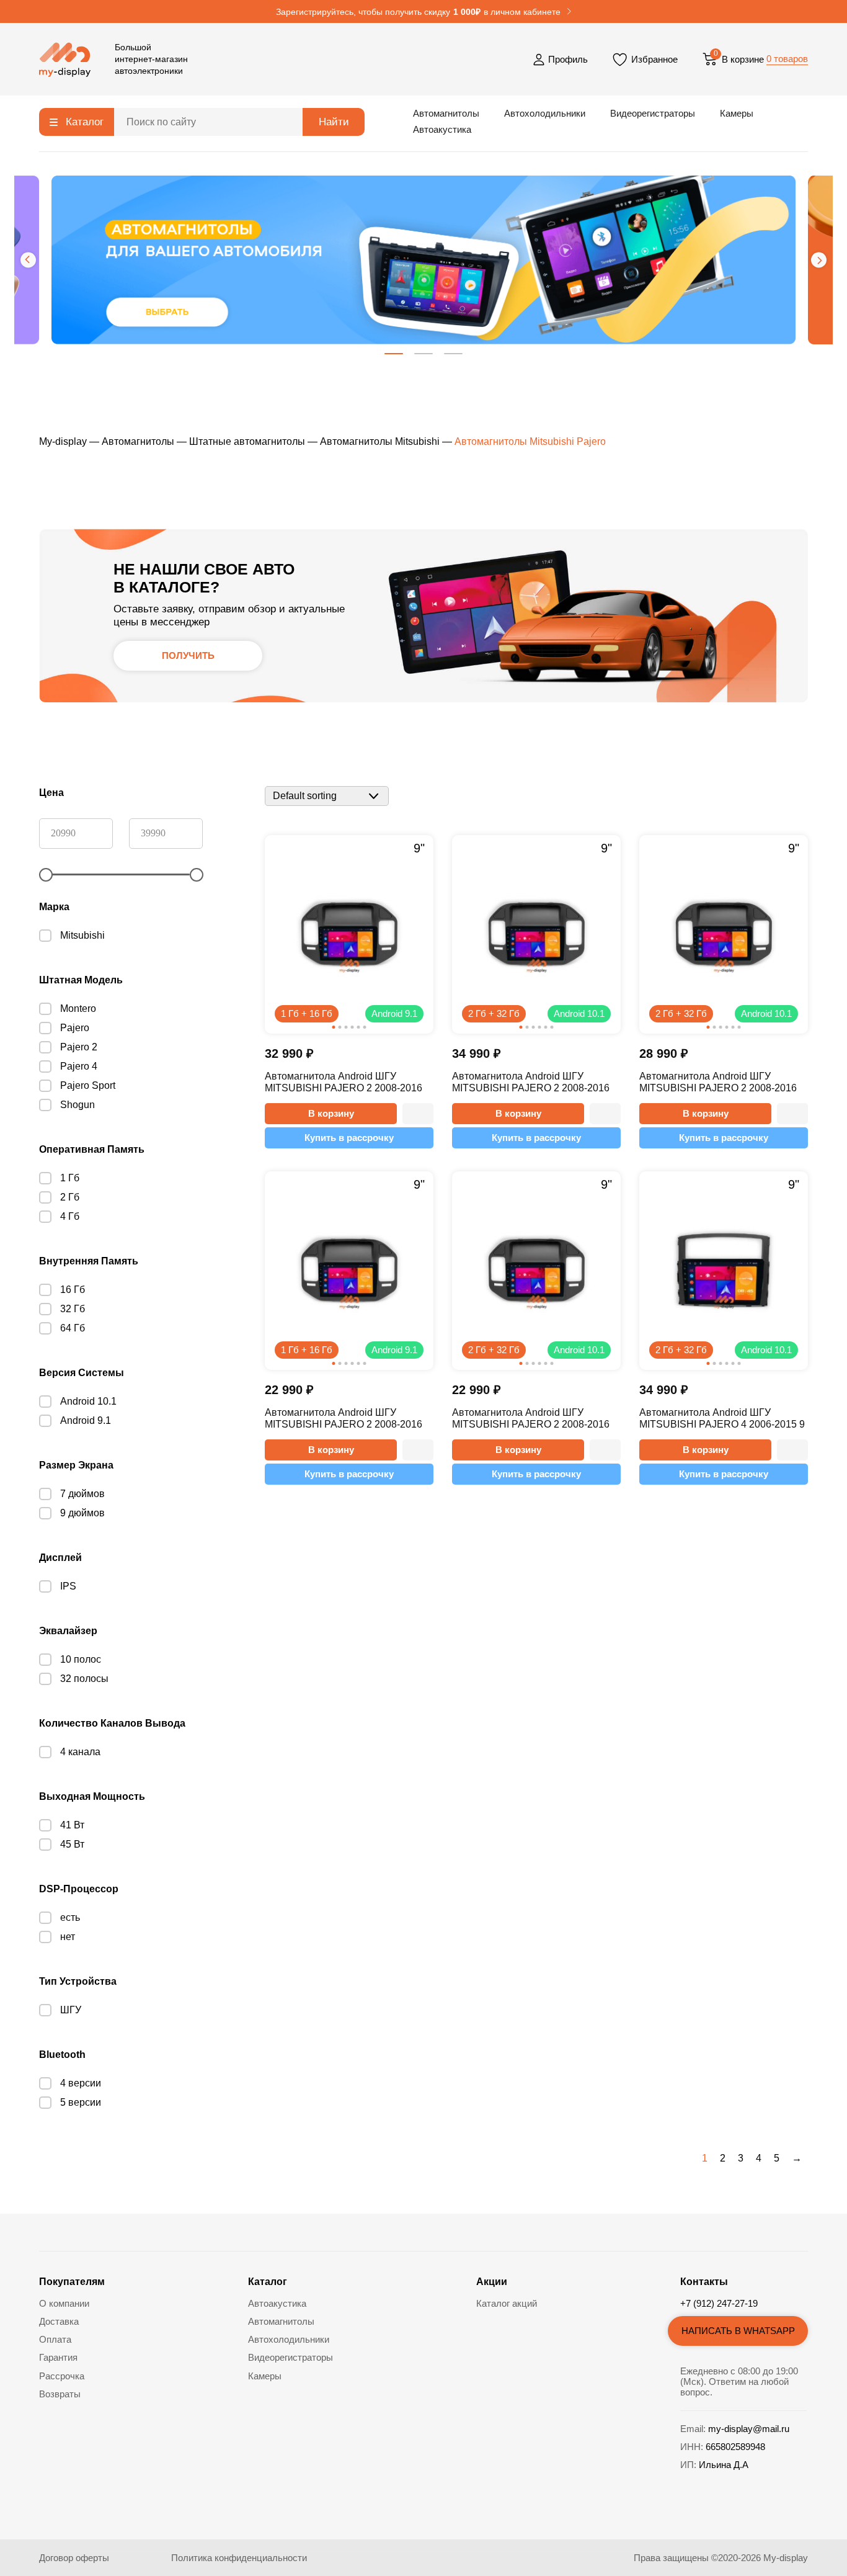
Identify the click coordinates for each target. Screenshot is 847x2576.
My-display (63, 441)
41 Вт (72, 1825)
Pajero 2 (79, 1047)
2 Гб (70, 1197)
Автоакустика (442, 129)
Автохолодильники (545, 113)
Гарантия (58, 2357)
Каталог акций (507, 2303)
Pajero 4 (79, 1066)
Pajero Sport (88, 1085)
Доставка (59, 2321)
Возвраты (60, 2394)
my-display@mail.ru (749, 2429)
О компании (64, 2303)
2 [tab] (423, 354)
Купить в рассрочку (349, 1138)
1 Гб (70, 1178)
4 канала (80, 1752)
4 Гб (70, 1216)
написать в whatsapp (738, 2331)
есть (70, 1917)
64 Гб (73, 1328)
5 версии (81, 2102)
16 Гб (73, 1290)
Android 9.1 (86, 1420)
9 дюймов (82, 1513)
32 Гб (73, 1309)
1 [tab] (394, 354)
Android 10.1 (88, 1401)
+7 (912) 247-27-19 (719, 2303)
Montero (78, 1008)
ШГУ (71, 2010)
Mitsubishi (82, 935)
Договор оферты (74, 2558)
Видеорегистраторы (653, 113)
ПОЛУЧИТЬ (188, 655)
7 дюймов (82, 1494)
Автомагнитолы (446, 113)
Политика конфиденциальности (239, 2558)
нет (68, 1937)
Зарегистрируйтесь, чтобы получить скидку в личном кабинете (418, 12)
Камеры (737, 113)
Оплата (55, 2339)
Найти (334, 122)
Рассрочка (62, 2376)
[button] (418, 1114)
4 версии (81, 2083)
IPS (68, 1586)
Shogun (78, 1105)
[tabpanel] (423, 260)
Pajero (75, 1028)
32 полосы (84, 1679)
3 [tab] (453, 354)
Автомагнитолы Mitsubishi (380, 441)
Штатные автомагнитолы (247, 441)
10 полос (81, 1659)
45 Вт (72, 1844)
